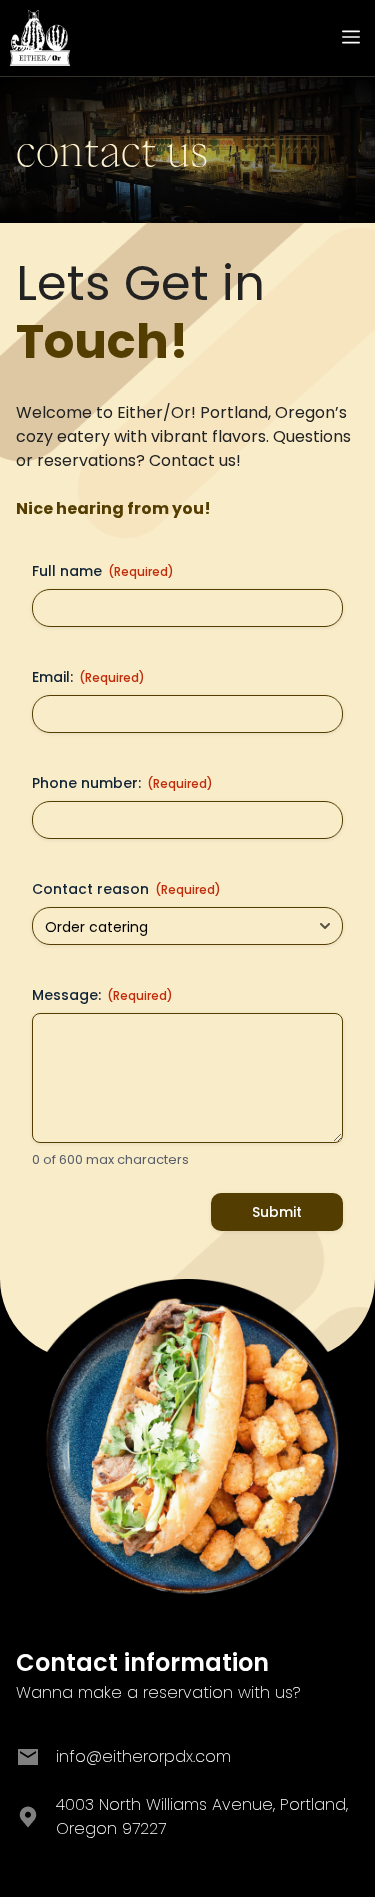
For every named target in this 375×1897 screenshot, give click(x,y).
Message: (102, 995)
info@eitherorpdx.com (143, 1756)
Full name (103, 571)
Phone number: (122, 783)
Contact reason (126, 889)
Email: (88, 677)
